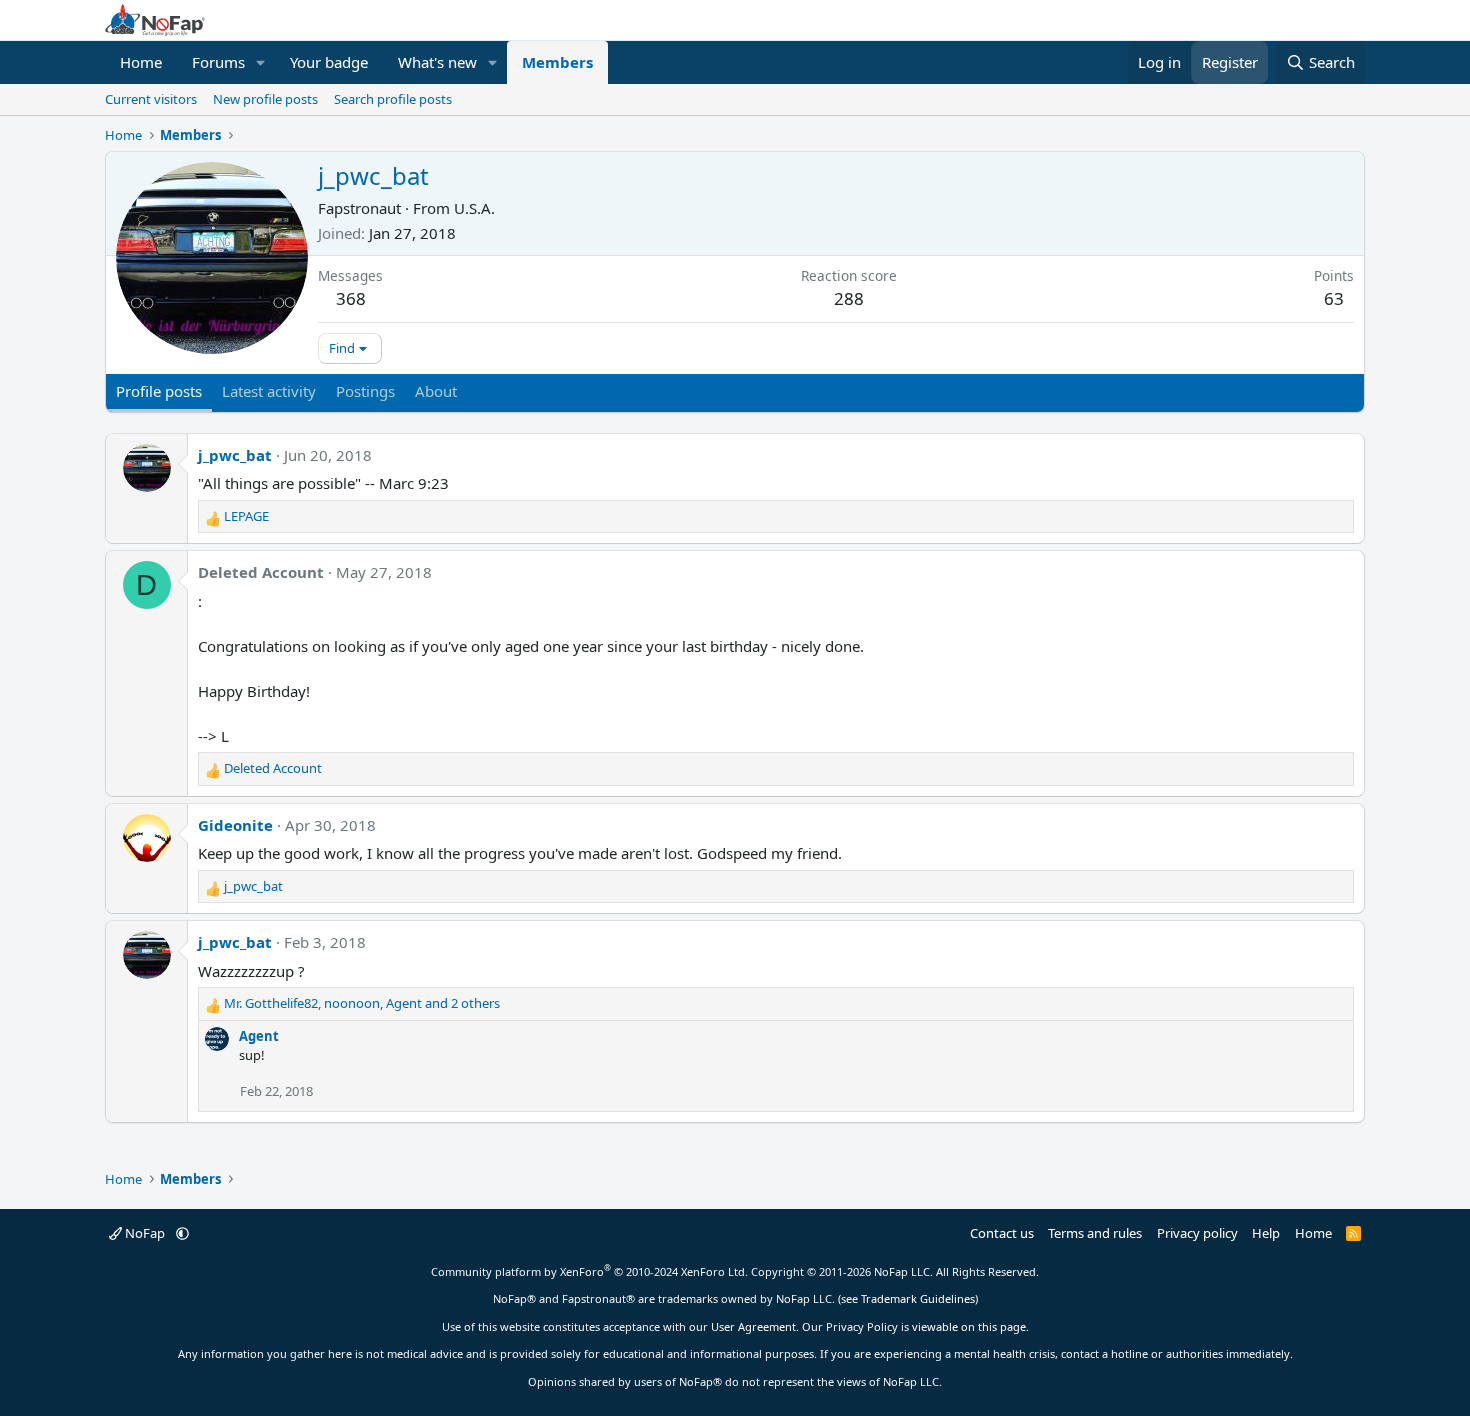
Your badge (329, 62)
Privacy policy (1197, 1233)
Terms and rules (1095, 1233)
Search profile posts (393, 99)
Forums (218, 62)
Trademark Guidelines (918, 1298)
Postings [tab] (365, 391)
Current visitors (151, 99)
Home (141, 62)
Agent (259, 1036)
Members (557, 62)
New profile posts (265, 99)
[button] (261, 62)
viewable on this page (969, 1326)
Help (1266, 1233)
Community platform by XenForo (589, 1271)
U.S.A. (474, 208)
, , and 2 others (362, 1003)
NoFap (145, 1233)
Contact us (1002, 1233)
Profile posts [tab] (159, 391)
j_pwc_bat (235, 455)
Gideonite (235, 825)
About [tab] (436, 391)
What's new (437, 62)
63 (1334, 298)
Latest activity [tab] (269, 391)
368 (351, 298)
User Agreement (753, 1326)
